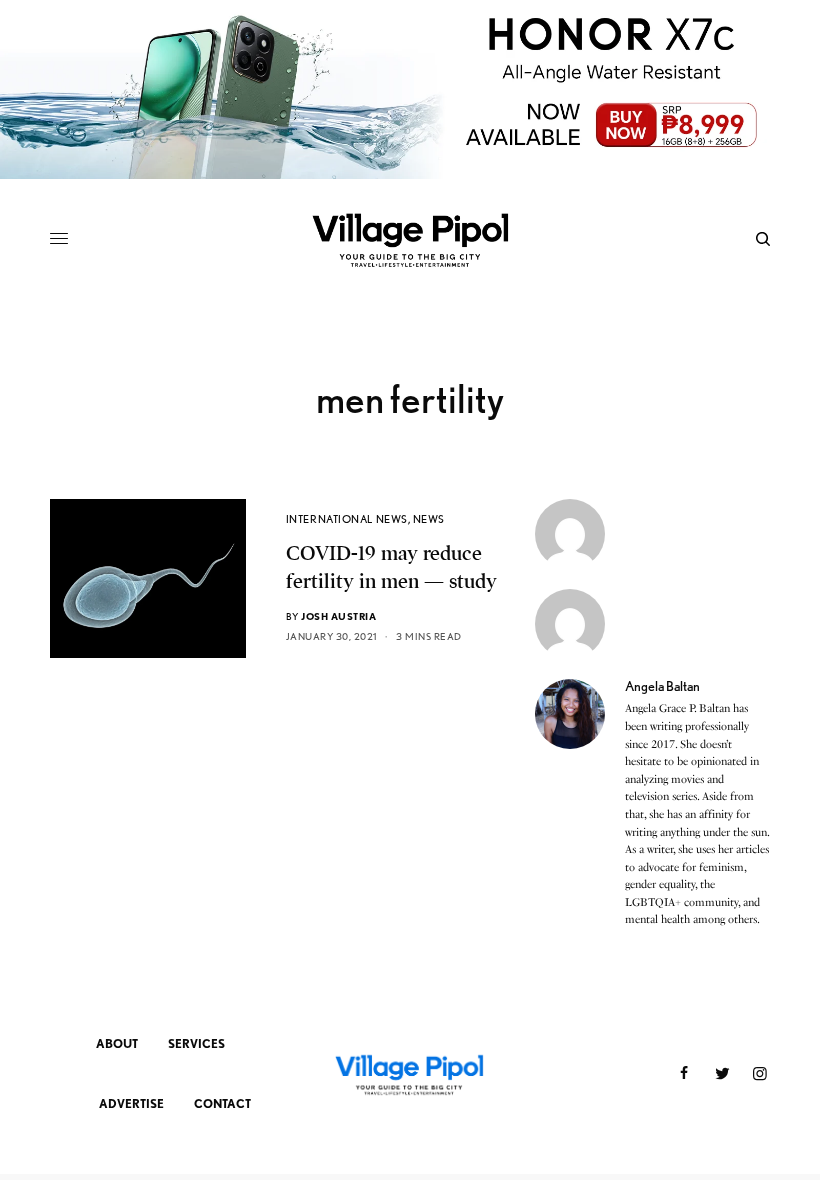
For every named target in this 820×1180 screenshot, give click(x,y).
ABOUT (117, 1043)
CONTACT (222, 1103)
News (429, 519)
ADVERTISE (131, 1103)
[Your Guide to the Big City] (410, 239)
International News (347, 519)
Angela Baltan (662, 686)
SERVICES (196, 1043)
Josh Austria (338, 616)
